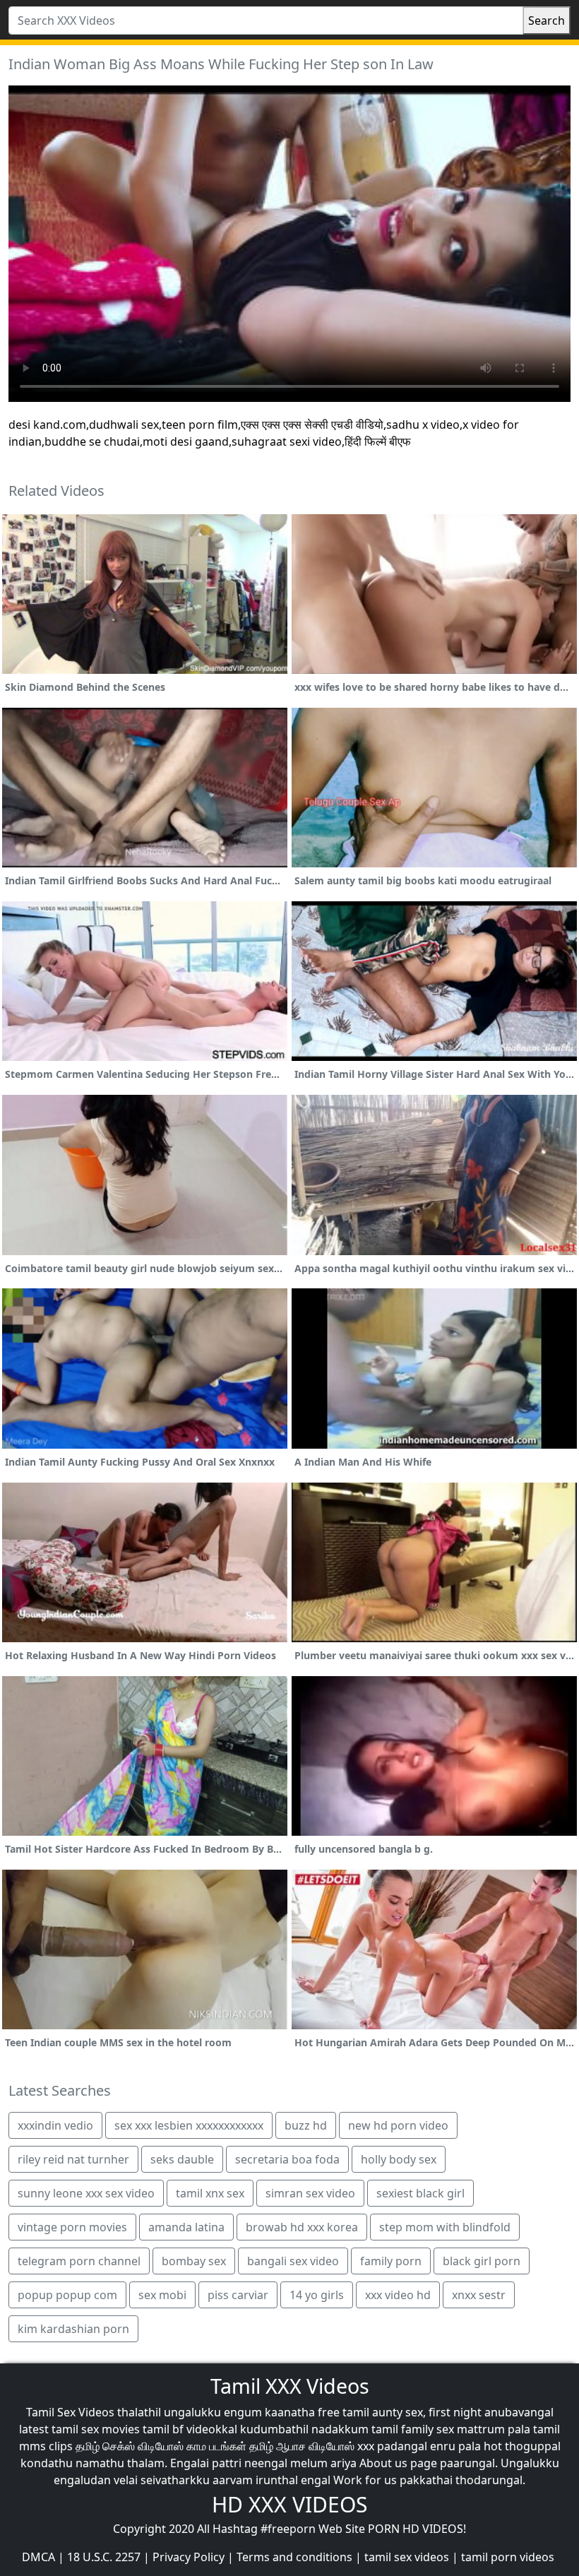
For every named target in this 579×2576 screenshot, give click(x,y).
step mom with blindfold (445, 2227)
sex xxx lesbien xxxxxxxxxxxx (189, 2125)
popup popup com (67, 2295)
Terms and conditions (294, 2557)
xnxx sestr (479, 2295)
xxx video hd (398, 2295)
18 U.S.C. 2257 (104, 2557)
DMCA (38, 2557)
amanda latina (186, 2227)
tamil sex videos (407, 2557)
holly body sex (399, 2159)
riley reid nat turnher (73, 2159)
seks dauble (182, 2159)
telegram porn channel (79, 2261)
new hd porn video (398, 2125)
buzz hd (306, 2125)
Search (547, 20)
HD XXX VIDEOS (289, 2504)
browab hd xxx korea (302, 2227)
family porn (391, 2261)
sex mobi (162, 2295)
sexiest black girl (420, 2193)
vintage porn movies (72, 2227)
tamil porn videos (508, 2557)
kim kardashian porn (73, 2329)
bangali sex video (293, 2261)
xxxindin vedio (55, 2125)
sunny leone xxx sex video (86, 2193)
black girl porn (482, 2261)
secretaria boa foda (287, 2159)
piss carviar (238, 2295)
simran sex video (310, 2193)
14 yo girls (317, 2295)
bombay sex (194, 2261)
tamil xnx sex (210, 2193)
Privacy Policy (189, 2557)
